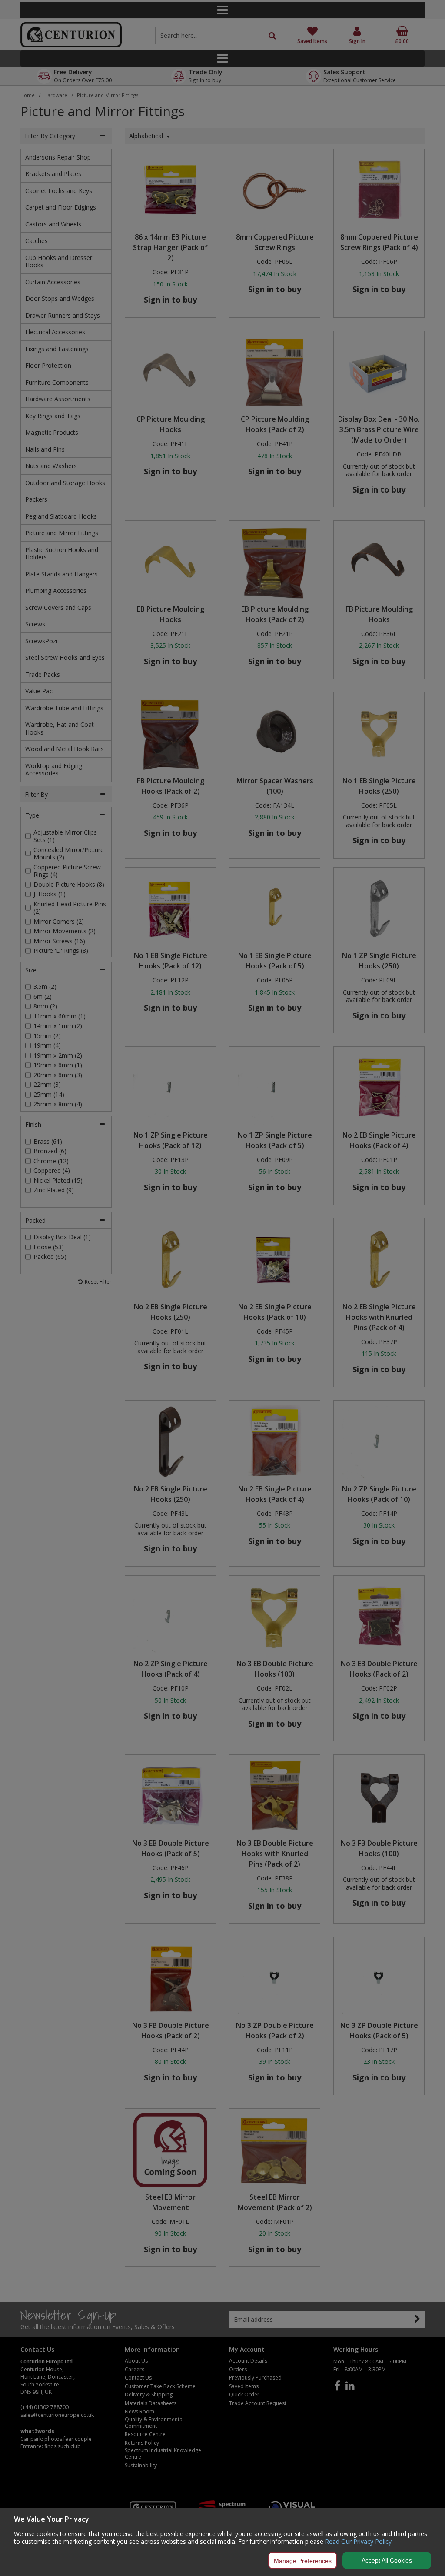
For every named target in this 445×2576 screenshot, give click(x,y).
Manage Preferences (303, 2561)
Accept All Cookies (387, 2560)
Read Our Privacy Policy (358, 2541)
